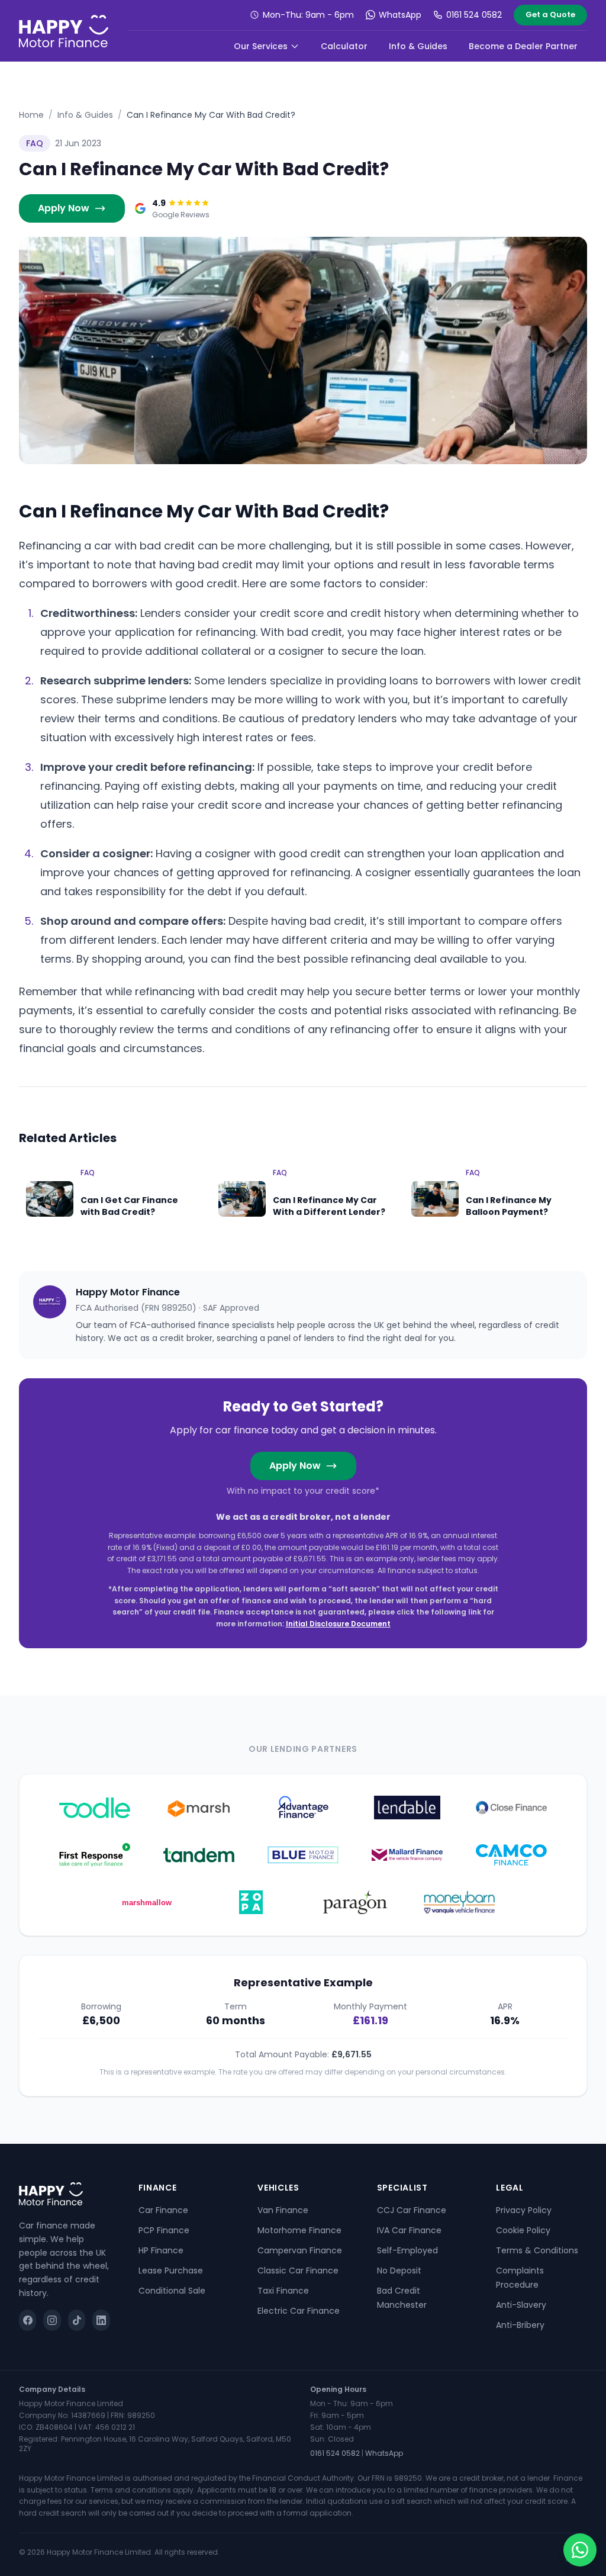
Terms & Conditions (537, 2250)
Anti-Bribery (520, 2325)
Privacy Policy (524, 2210)
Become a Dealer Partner (523, 46)
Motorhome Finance (299, 2230)
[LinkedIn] (101, 2320)
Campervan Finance (300, 2250)
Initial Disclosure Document (338, 1624)
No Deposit (399, 2271)
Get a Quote (550, 15)
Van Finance (283, 2210)
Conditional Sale (172, 2291)
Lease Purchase (171, 2271)
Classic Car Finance (298, 2271)
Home (31, 115)
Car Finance (163, 2210)
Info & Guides (418, 46)
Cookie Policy (523, 2230)
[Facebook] (28, 2320)
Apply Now (64, 208)
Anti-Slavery (521, 2305)
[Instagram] (52, 2320)
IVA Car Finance (409, 2230)
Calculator (344, 46)
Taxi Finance (283, 2291)
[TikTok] (77, 2320)
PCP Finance (164, 2230)
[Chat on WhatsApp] (580, 2550)
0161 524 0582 (474, 15)
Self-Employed (407, 2250)
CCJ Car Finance (412, 2210)
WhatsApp (400, 15)
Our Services (261, 46)
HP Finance (161, 2250)
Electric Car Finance (299, 2311)
